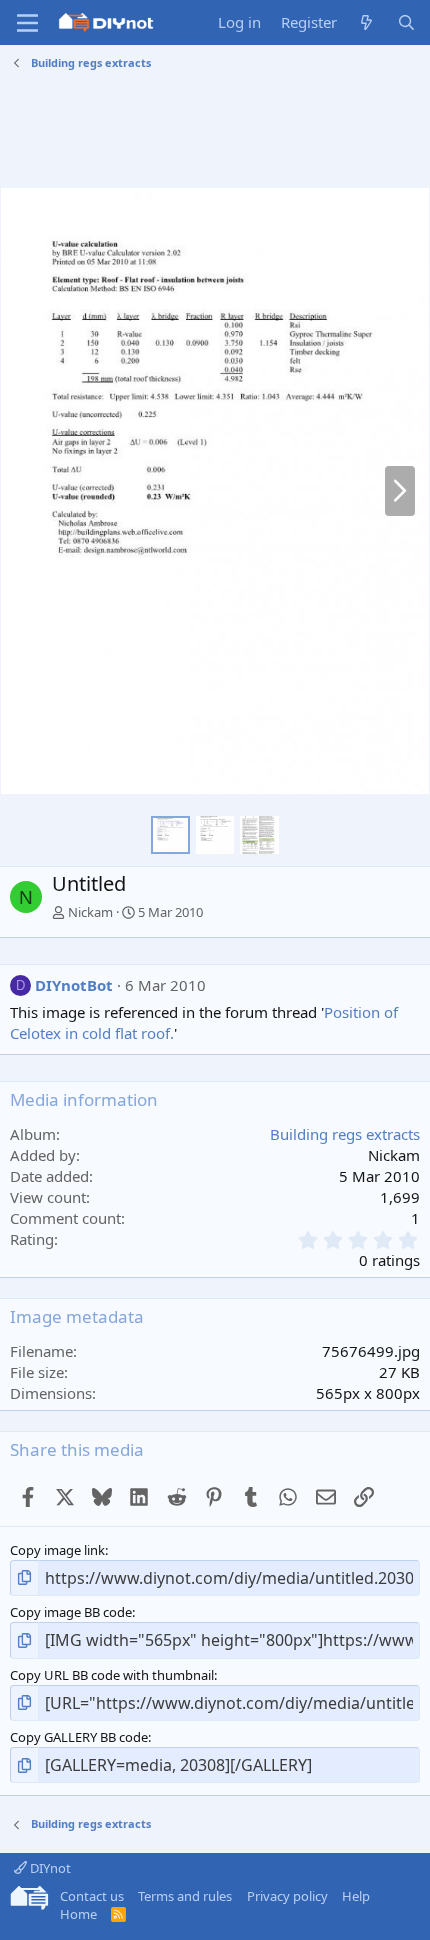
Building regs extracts (345, 1134)
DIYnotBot (74, 985)
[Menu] (27, 23)
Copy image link (57, 1550)
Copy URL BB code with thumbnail (112, 1675)
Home (78, 1914)
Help (356, 1896)
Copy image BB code (71, 1612)
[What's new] (366, 22)
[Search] (406, 22)
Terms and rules (185, 1896)
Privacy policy (287, 1896)
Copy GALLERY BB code (79, 1737)
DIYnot (49, 1868)
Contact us (92, 1896)
